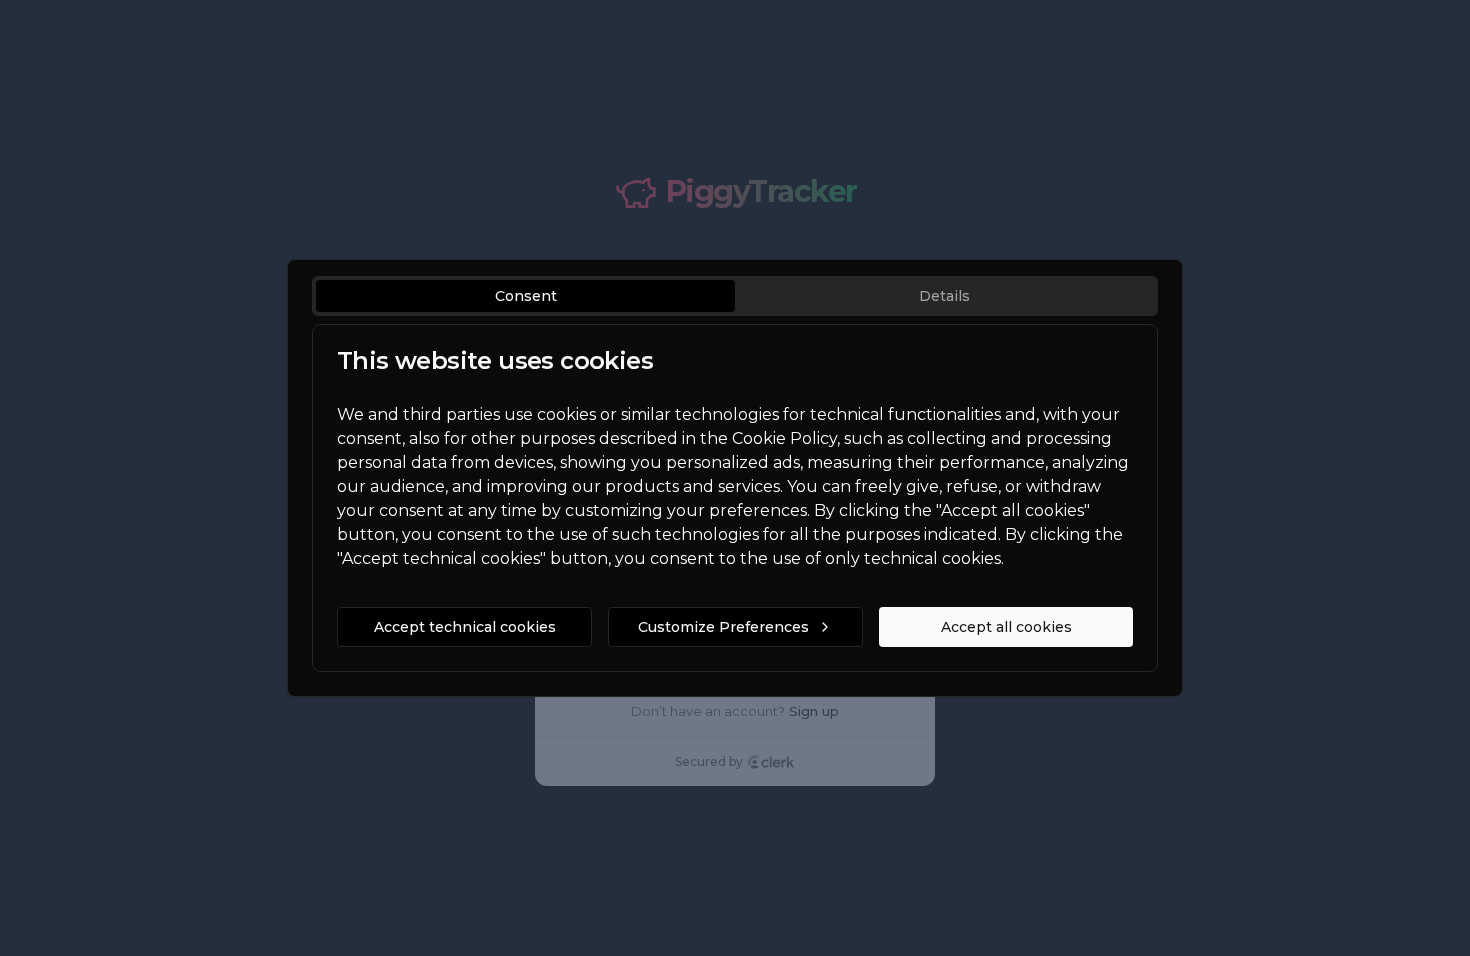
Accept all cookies (1006, 627)
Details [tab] (944, 296)
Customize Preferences (723, 627)
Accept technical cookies (465, 627)
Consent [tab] (526, 296)
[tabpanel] (735, 498)
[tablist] (735, 296)
